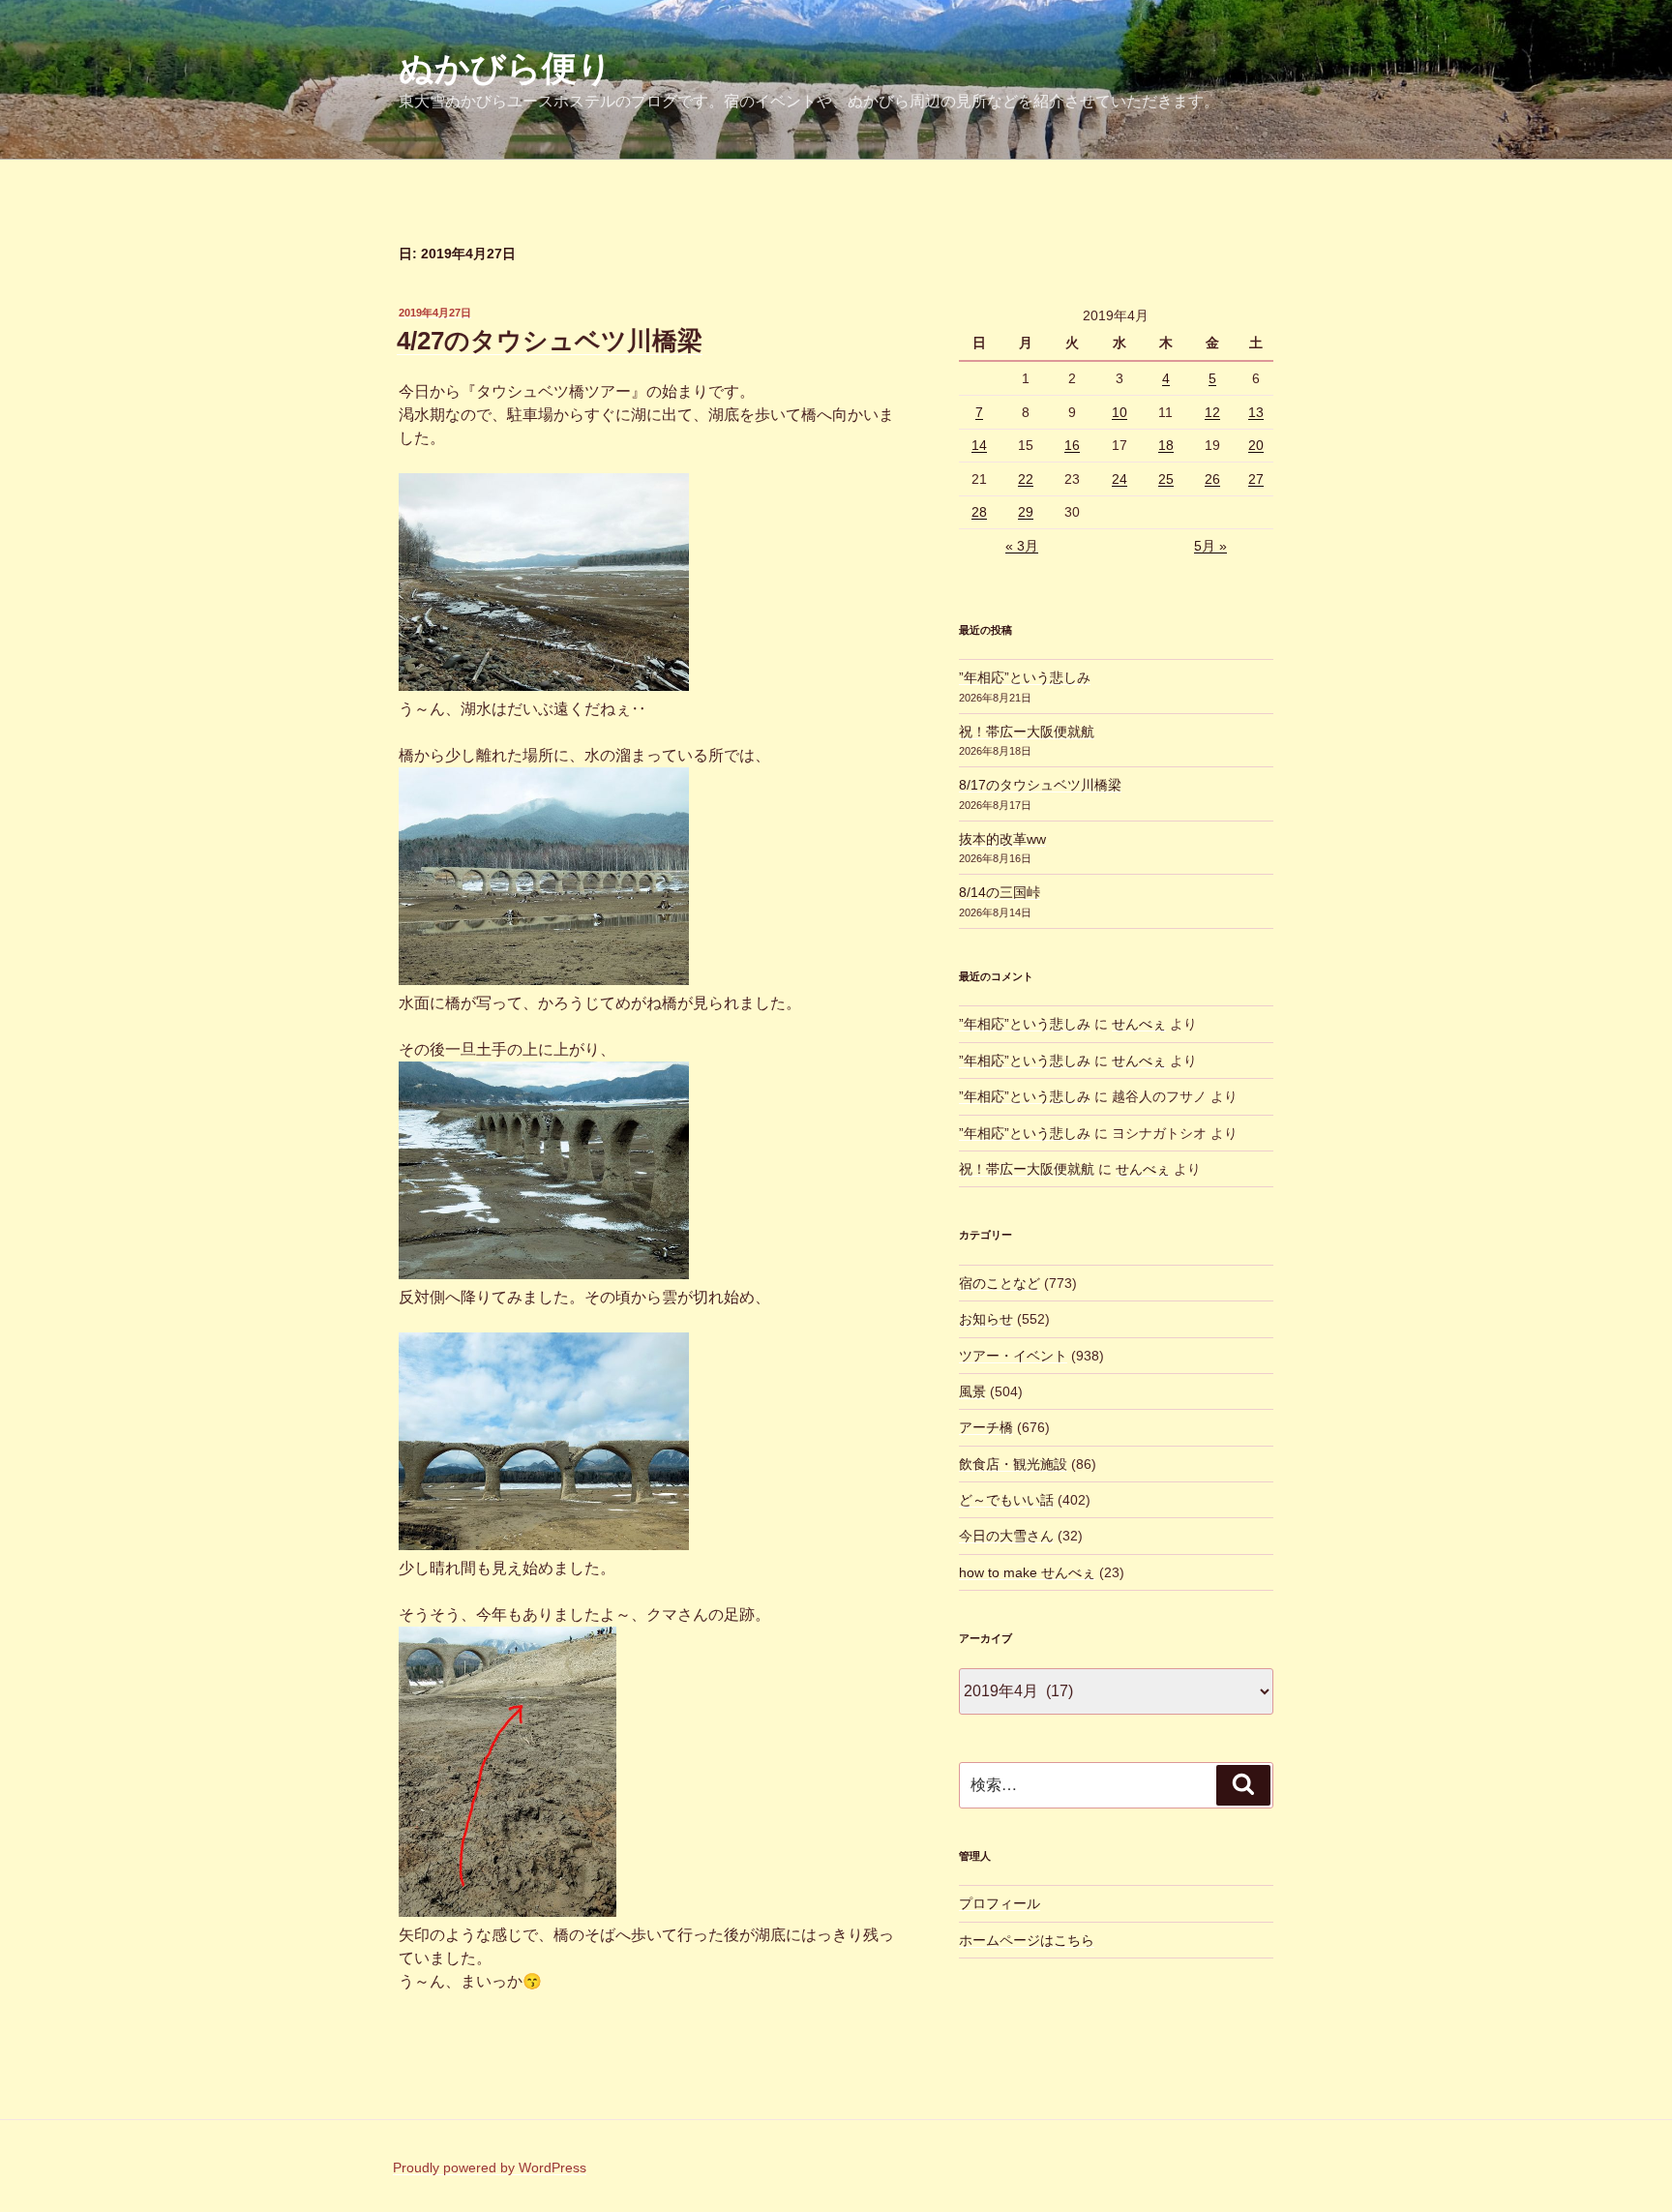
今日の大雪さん (1006, 1536)
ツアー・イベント (1013, 1356)
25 (1166, 479)
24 (1120, 479)
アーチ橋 (986, 1427)
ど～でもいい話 (1006, 1500)
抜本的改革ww (1002, 839)
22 (1026, 479)
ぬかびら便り (506, 68)
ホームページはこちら (1027, 1940)
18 (1166, 445)
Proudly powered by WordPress (490, 2167)
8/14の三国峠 (1000, 892)
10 (1120, 412)
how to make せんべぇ (1027, 1572)
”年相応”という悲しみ (1025, 677)
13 (1256, 412)
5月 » (1210, 546)
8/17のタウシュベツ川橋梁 (1040, 785)
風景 (972, 1391)
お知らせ (986, 1319)
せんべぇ (1139, 1024)
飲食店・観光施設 (1013, 1464)
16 (1072, 445)
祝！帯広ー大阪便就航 (1027, 732)
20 (1256, 445)
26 (1212, 479)
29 (1026, 512)
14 (979, 445)
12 (1212, 412)
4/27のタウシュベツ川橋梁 (550, 341)
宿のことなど (1000, 1283)
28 (979, 512)
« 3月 (1022, 546)
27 (1256, 479)
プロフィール (1000, 1903)
